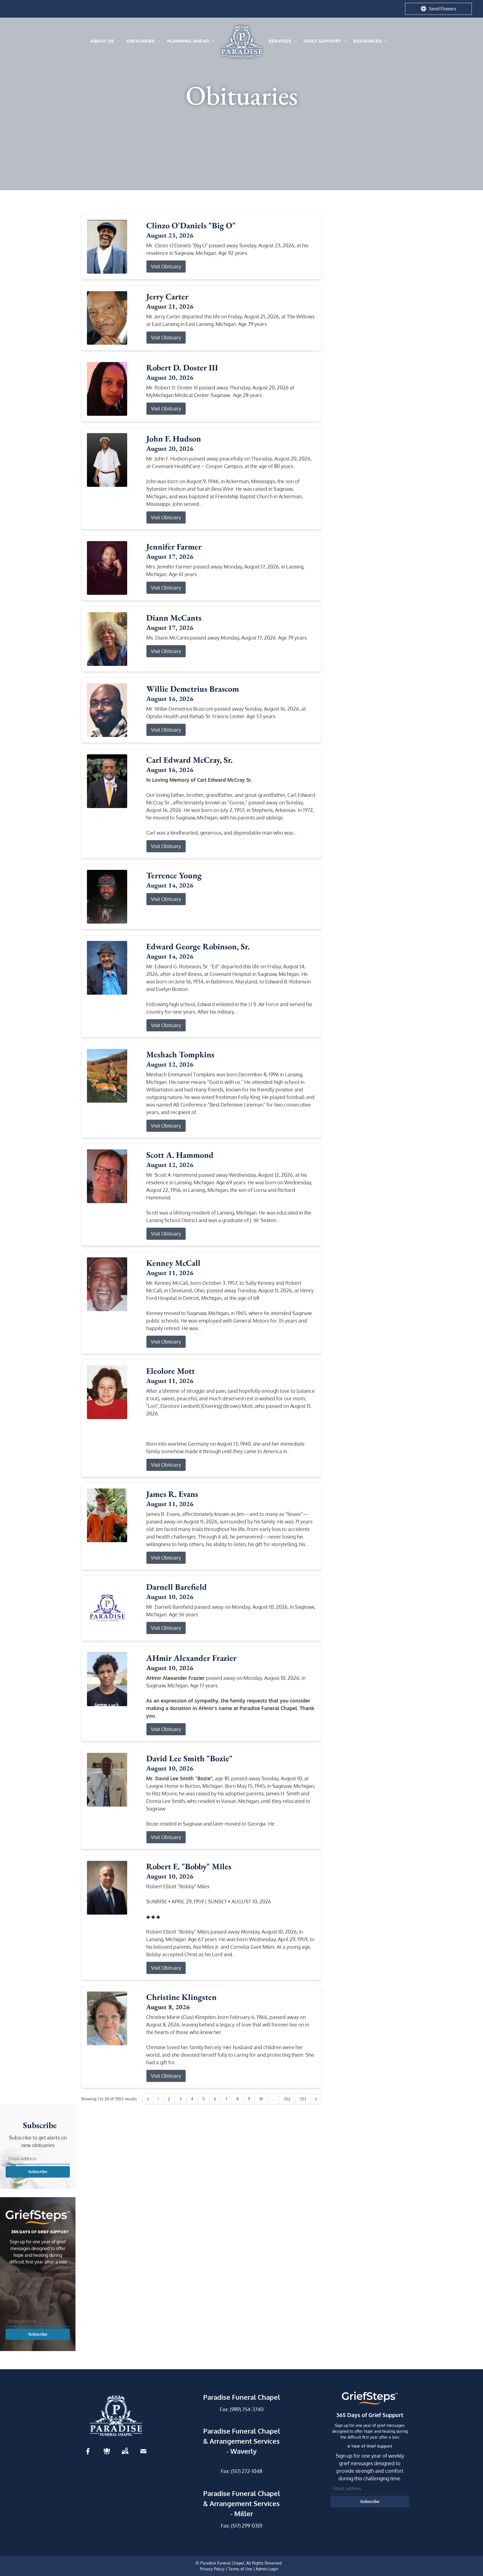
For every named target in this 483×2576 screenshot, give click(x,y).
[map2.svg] (125, 2451)
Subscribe (38, 2172)
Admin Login (267, 2569)
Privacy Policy (212, 2569)
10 (261, 2099)
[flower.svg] (107, 2451)
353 (303, 2099)
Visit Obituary (166, 266)
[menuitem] (105, 41)
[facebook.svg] (88, 2451)
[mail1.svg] (143, 2451)
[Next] (316, 2099)
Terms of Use (240, 2569)
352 (287, 2099)
